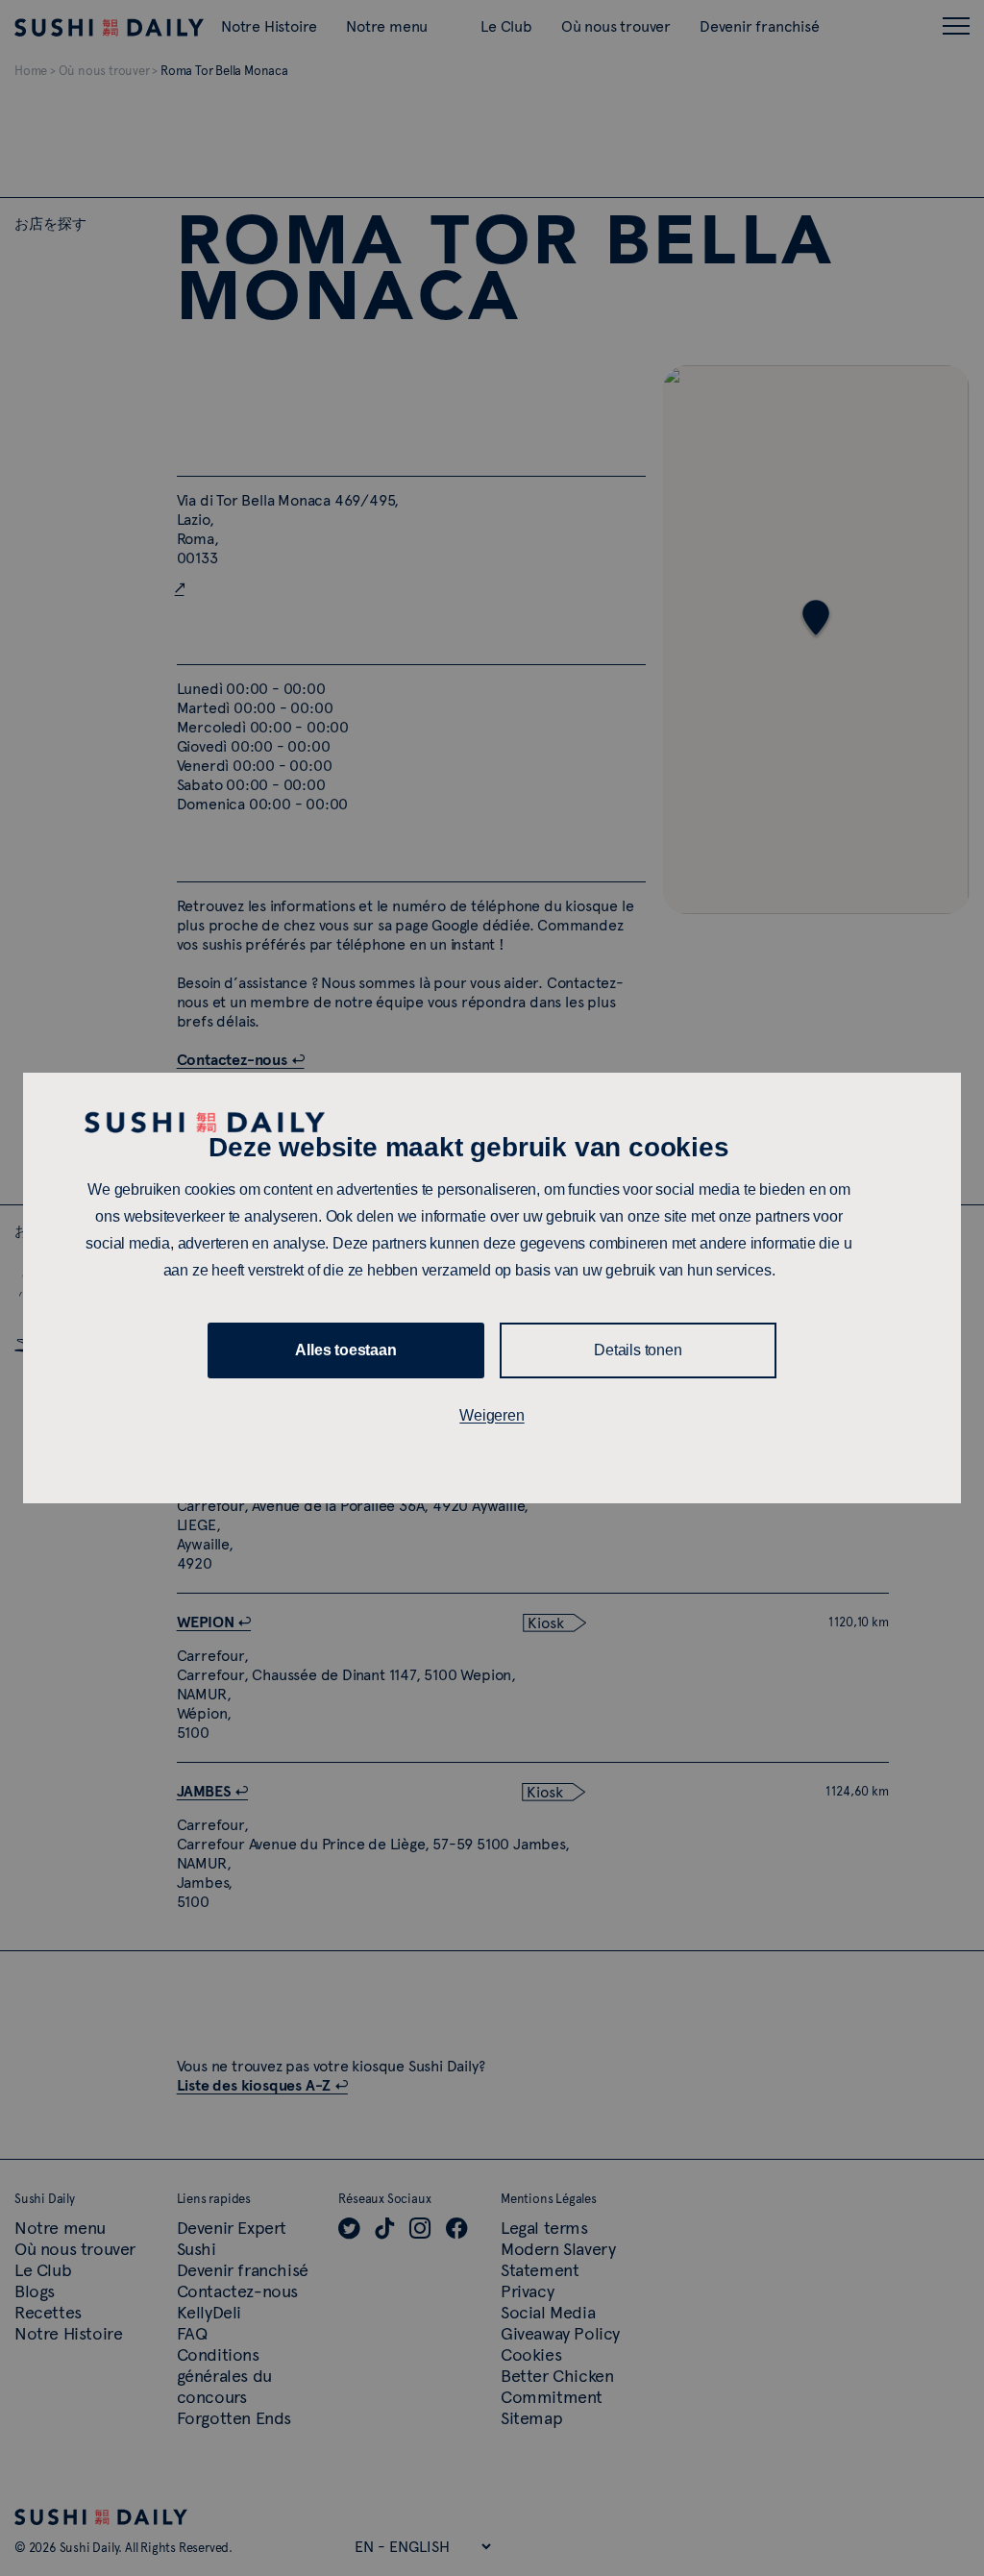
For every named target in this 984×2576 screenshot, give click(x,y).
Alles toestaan (345, 1350)
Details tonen (638, 1350)
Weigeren (492, 1415)
